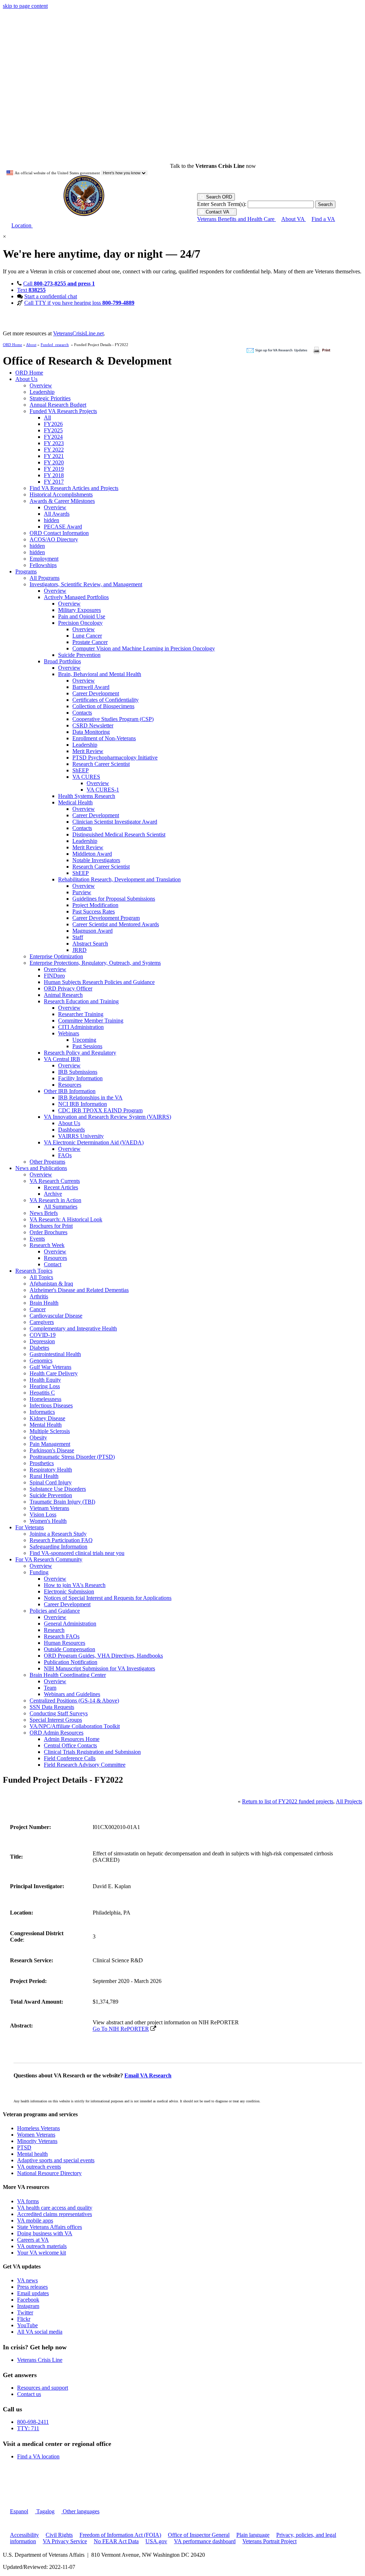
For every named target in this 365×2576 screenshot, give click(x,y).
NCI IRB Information (83, 1104)
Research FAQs (62, 1636)
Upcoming (84, 1040)
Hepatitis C (42, 1393)
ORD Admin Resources (56, 1733)
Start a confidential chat (51, 296)
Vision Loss (43, 1514)
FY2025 (53, 430)
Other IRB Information (70, 1091)
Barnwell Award (91, 687)
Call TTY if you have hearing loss (79, 303)
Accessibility (24, 2535)
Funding (39, 1572)
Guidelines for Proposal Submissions (114, 899)
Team (50, 1688)
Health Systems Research (87, 796)
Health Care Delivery (54, 1373)
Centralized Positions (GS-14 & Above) (74, 1701)
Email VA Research (148, 2075)
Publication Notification (71, 1662)
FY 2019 (54, 469)
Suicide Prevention (79, 655)
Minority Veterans (37, 2141)
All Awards (57, 514)
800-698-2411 (33, 2422)
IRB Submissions (78, 1072)
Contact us (29, 2394)
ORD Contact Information (59, 533)
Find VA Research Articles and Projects (74, 488)
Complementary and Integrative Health (73, 1328)
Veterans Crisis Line (40, 2360)
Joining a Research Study (58, 1534)
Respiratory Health (51, 1470)
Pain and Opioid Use (82, 616)
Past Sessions (87, 1046)
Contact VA (217, 212)
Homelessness (45, 1399)
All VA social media (40, 2332)
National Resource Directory (49, 2173)
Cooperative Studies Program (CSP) (113, 719)
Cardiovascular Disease (56, 1316)
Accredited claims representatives (55, 2214)
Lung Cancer (87, 636)
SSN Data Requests (52, 1707)
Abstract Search (90, 944)
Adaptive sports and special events (56, 2160)
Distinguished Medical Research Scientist (119, 834)
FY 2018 (54, 475)
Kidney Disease (47, 1418)
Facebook (28, 2300)
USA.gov (156, 2541)
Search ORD (218, 197)
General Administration (70, 1624)
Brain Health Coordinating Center (68, 1675)
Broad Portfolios (62, 661)
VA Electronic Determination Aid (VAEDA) (94, 1142)
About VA (294, 219)
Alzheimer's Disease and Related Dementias (79, 1290)
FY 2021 (54, 456)
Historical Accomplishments (61, 494)
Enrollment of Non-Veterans (104, 738)
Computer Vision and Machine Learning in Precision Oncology (144, 648)
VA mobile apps (35, 2220)
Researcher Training (81, 1014)
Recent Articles (61, 1187)
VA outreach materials (42, 2246)
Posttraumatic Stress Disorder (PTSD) (72, 1457)
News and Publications (41, 1168)
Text (31, 290)
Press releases (32, 2287)
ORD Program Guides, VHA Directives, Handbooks (103, 1656)
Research (54, 1630)
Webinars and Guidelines (72, 1694)
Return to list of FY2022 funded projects (288, 1801)
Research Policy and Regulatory (80, 1053)
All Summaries (61, 1207)
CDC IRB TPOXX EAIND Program (100, 1110)
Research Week (47, 1245)
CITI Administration (81, 1027)
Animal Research (63, 995)
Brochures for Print (51, 1226)
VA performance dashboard (205, 2541)
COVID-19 (43, 1335)
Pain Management (50, 1444)
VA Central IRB (62, 1059)
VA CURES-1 (103, 790)
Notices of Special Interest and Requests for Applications (108, 1598)
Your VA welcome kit (42, 2253)
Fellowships (43, 565)
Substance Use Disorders (58, 1489)
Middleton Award (92, 854)
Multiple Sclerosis (50, 1431)
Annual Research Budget (58, 405)
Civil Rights (59, 2535)
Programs (26, 571)
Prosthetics (42, 1463)
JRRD (79, 950)
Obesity (38, 1438)
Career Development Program (106, 918)
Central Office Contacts (70, 1745)
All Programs (45, 578)
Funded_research (55, 345)
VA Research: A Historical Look (66, 1219)
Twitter (25, 2312)
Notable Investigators (96, 860)
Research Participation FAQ (61, 1540)
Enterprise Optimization (56, 956)
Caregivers (42, 1322)
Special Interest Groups (56, 1720)
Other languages (80, 2511)
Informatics (42, 1412)
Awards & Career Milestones (62, 501)
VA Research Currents (55, 1181)
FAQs (65, 1155)
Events (37, 1239)
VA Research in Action (55, 1200)
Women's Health (48, 1521)
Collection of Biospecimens (103, 706)
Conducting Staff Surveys (59, 1713)
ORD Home (12, 345)
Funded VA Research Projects (63, 411)
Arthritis (39, 1296)
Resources (70, 1085)
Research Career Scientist (101, 764)
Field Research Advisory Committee (85, 1765)
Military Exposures (79, 610)
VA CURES (86, 777)
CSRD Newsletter (93, 725)
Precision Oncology (80, 623)
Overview (41, 385)
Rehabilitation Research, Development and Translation (119, 879)
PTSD (24, 2147)
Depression (42, 1341)
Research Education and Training (81, 1001)
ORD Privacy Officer (68, 988)
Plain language (253, 2535)
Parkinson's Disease (52, 1450)
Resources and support (43, 2388)
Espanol (19, 2511)
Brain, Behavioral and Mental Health (100, 674)
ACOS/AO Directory (54, 539)
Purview (82, 892)
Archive (53, 1194)
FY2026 (53, 424)
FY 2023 (54, 443)
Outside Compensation (70, 1649)
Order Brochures (48, 1232)
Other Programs (47, 1162)
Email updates (33, 2293)
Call (59, 284)
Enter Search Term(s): (222, 204)
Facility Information (80, 1078)
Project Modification (95, 905)
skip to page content (25, 6)
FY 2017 (54, 482)
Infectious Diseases (51, 1405)
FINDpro (54, 976)
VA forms (28, 2201)
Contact (53, 1264)
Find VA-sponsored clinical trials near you (77, 1553)
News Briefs (44, 1213)
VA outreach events (39, 2167)
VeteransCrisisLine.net (78, 333)
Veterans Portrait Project (269, 2541)
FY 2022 (54, 450)
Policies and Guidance (55, 1611)
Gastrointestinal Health (55, 1354)
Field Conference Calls (70, 1758)
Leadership (42, 392)
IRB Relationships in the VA (90, 1098)
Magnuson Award (92, 931)
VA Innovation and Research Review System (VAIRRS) (107, 1117)
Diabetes (39, 1348)
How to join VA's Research (75, 1585)
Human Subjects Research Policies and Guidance (99, 982)
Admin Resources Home (72, 1739)
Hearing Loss (45, 1386)
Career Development (96, 693)
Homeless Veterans (38, 2128)
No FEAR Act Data (116, 2541)
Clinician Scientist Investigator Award (115, 822)
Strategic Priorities (50, 398)
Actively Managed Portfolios (76, 597)
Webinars (69, 1033)
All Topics (41, 1277)
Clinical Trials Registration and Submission (92, 1752)
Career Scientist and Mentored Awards (116, 924)
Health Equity (45, 1380)
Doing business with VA (45, 2233)
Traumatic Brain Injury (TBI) (62, 1502)
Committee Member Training (91, 1021)
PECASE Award (63, 527)
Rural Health (44, 1476)
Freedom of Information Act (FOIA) (120, 2535)
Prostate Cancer (90, 642)
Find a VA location (38, 2456)
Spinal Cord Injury (51, 1482)
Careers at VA (33, 2240)
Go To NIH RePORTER (121, 2029)
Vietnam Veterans (49, 1508)
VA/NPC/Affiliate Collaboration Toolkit (75, 1726)
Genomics (41, 1361)
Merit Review (88, 751)
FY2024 (53, 437)
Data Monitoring (91, 732)
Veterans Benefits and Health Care (237, 219)
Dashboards (71, 1130)
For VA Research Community (49, 1559)
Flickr (24, 2319)
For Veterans (30, 1527)
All (47, 418)
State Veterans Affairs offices (50, 2227)
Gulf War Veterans (50, 1367)
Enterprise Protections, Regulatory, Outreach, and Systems (95, 963)
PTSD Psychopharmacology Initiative (115, 758)
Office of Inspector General (199, 2535)
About (31, 345)
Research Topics (34, 1271)
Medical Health (75, 802)
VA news (27, 2280)
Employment (44, 559)
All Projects (349, 1801)
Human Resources (65, 1643)
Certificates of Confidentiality (106, 700)
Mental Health (46, 1425)
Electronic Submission (69, 1591)
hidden (52, 520)
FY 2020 (54, 462)
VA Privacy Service (65, 2541)
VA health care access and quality (55, 2208)
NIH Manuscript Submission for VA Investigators (99, 1668)
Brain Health (44, 1303)
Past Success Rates (94, 911)
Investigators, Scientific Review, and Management (86, 584)
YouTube (27, 2325)
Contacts (82, 713)
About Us (26, 379)
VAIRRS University (81, 1136)
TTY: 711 (28, 2428)
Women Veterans (36, 2135)
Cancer (38, 1309)
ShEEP (81, 770)
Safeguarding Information (58, 1547)
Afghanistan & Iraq (51, 1284)
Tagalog (45, 2511)
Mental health (32, 2154)
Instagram (28, 2306)
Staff (78, 937)
